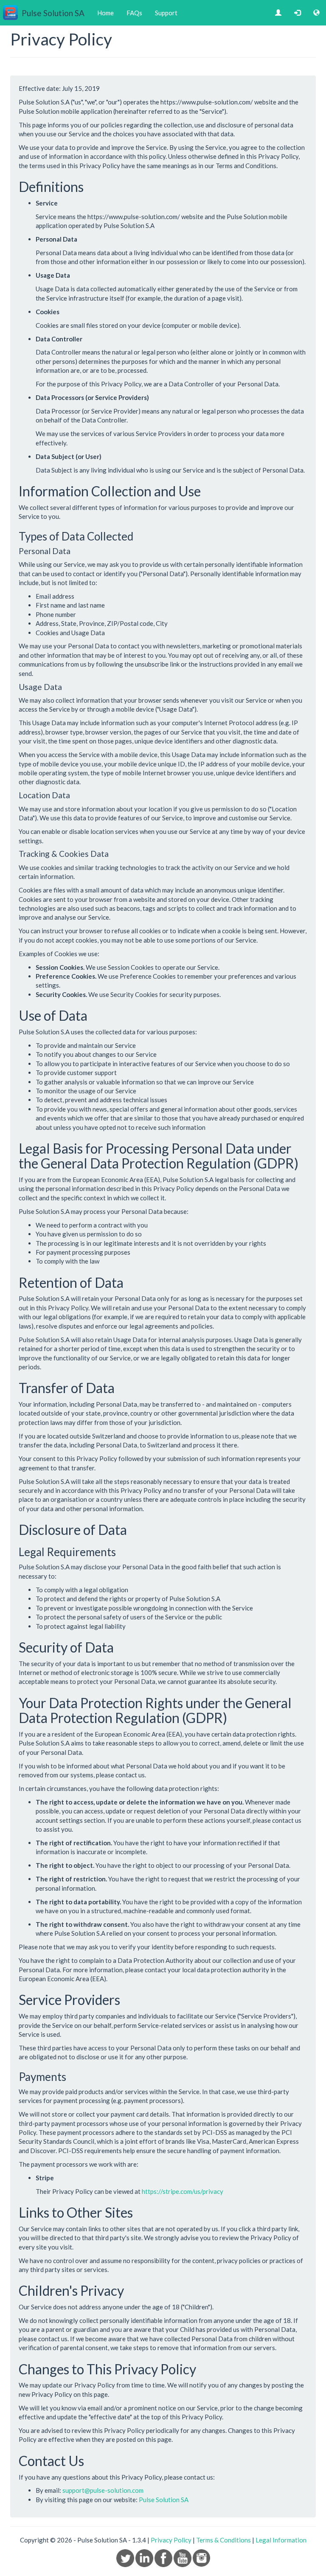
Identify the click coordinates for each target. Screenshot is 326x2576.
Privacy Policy (171, 2540)
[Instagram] (201, 2557)
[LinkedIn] (145, 2557)
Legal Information (281, 2540)
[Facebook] (164, 2557)
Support (166, 13)
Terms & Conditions (223, 2540)
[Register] (278, 13)
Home (105, 13)
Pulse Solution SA (164, 2500)
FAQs (134, 13)
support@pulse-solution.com (103, 2490)
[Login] (297, 13)
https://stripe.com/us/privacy (183, 2191)
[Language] (316, 13)
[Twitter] (126, 2557)
